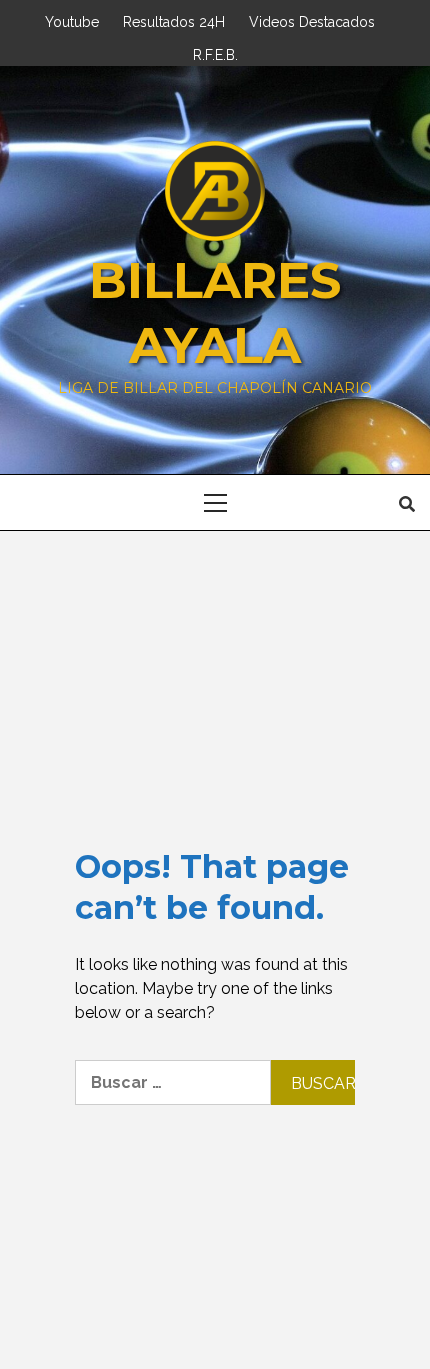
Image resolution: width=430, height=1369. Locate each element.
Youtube (72, 19)
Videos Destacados (312, 19)
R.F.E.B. (215, 52)
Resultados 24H (174, 19)
